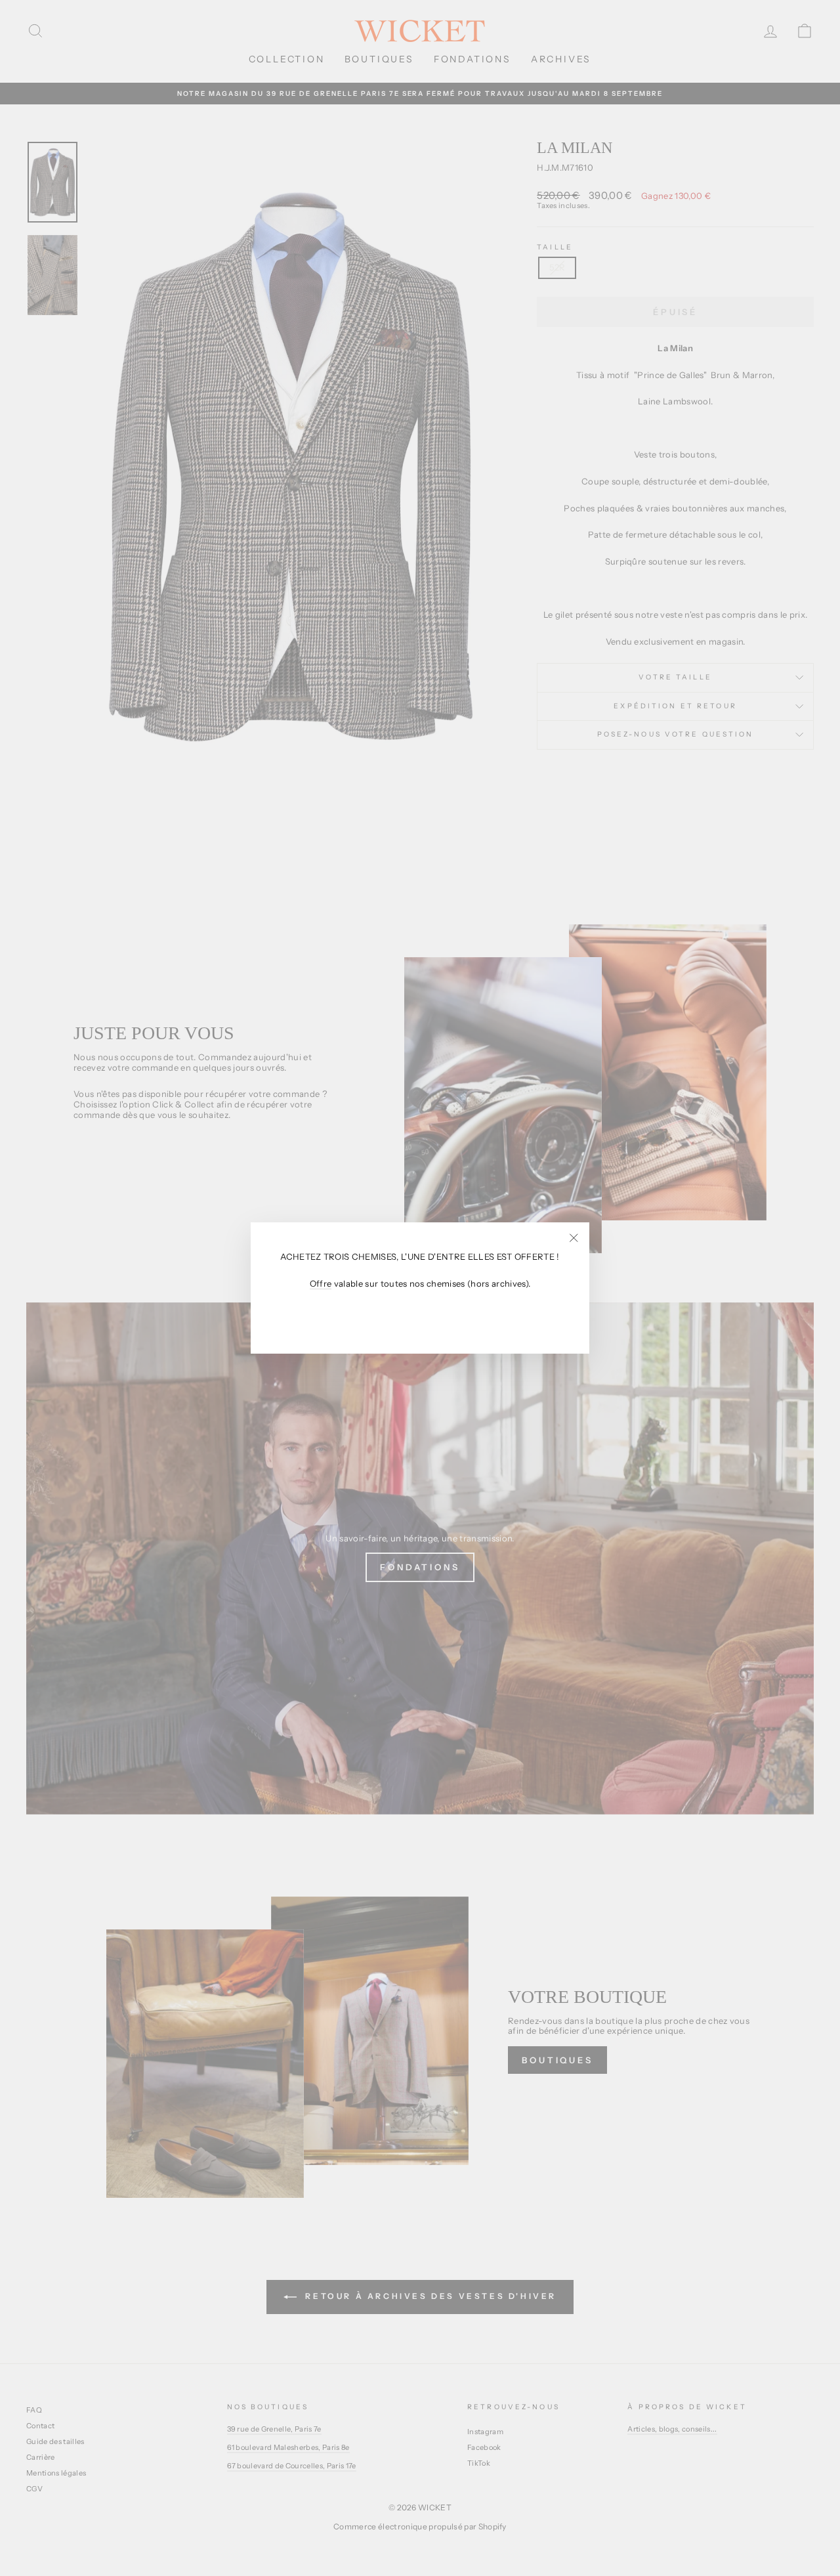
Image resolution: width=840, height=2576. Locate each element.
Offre (321, 1284)
